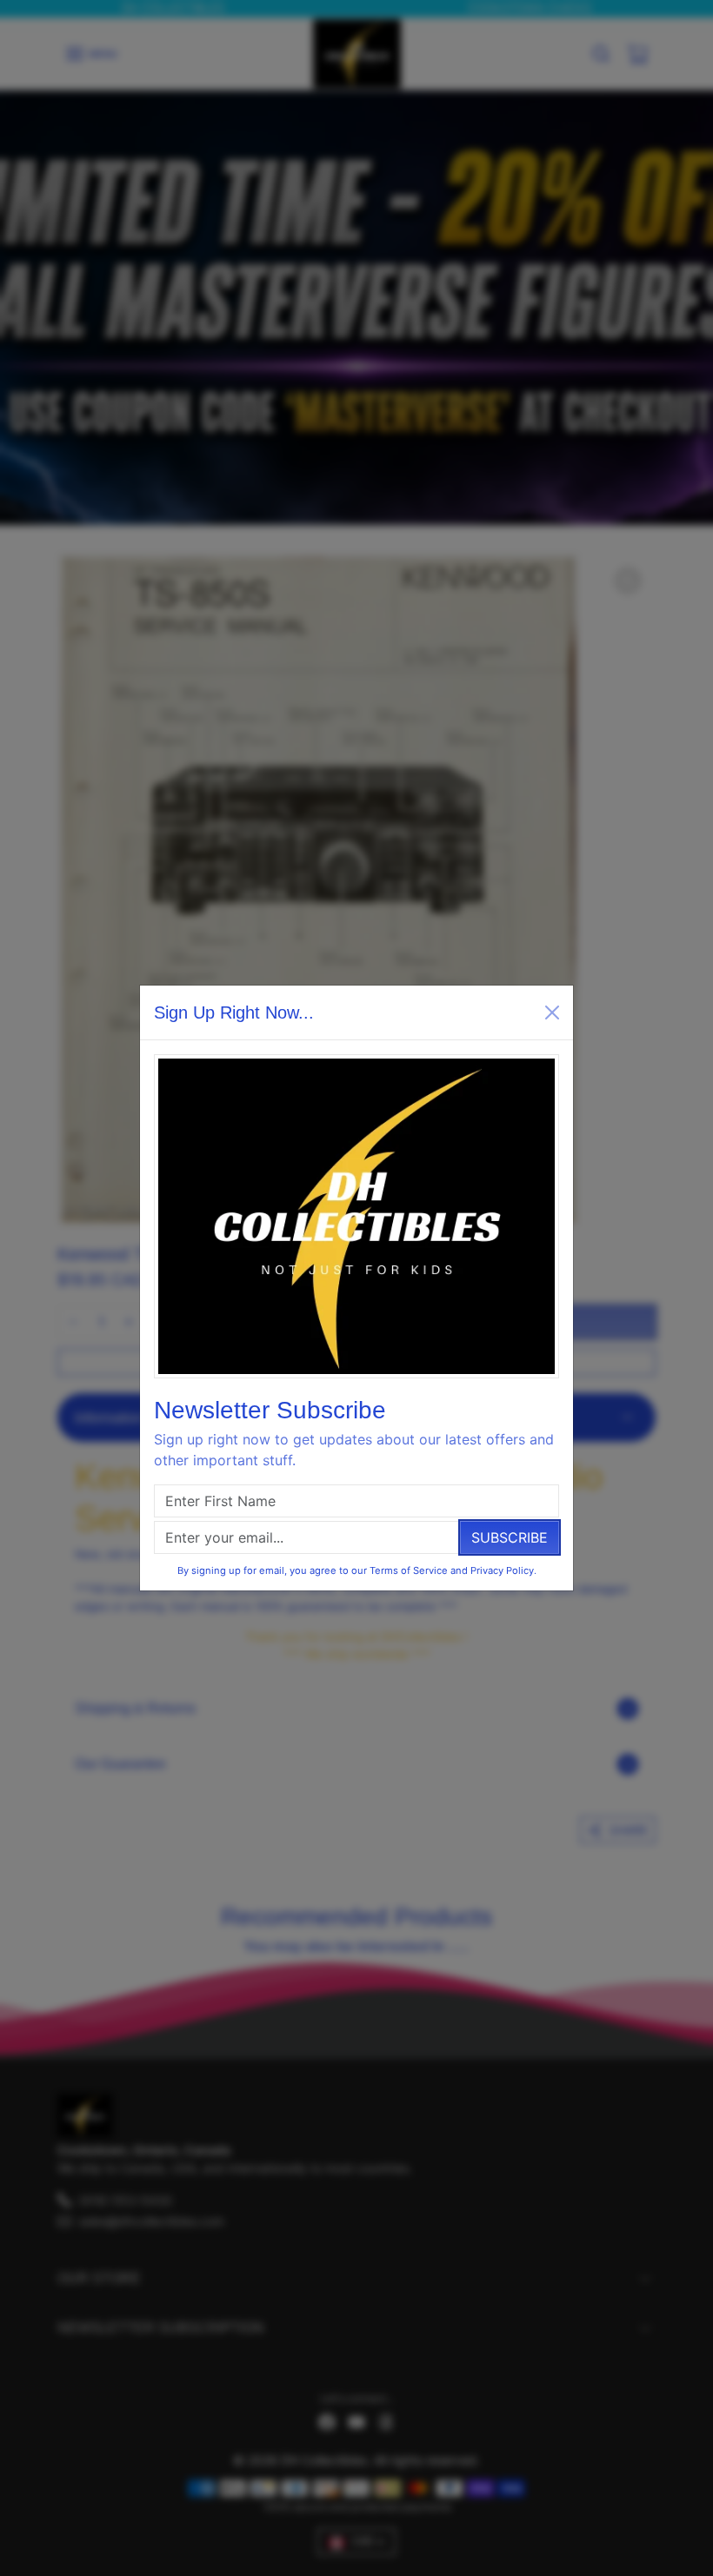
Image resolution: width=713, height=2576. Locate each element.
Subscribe (510, 1537)
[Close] (552, 1012)
